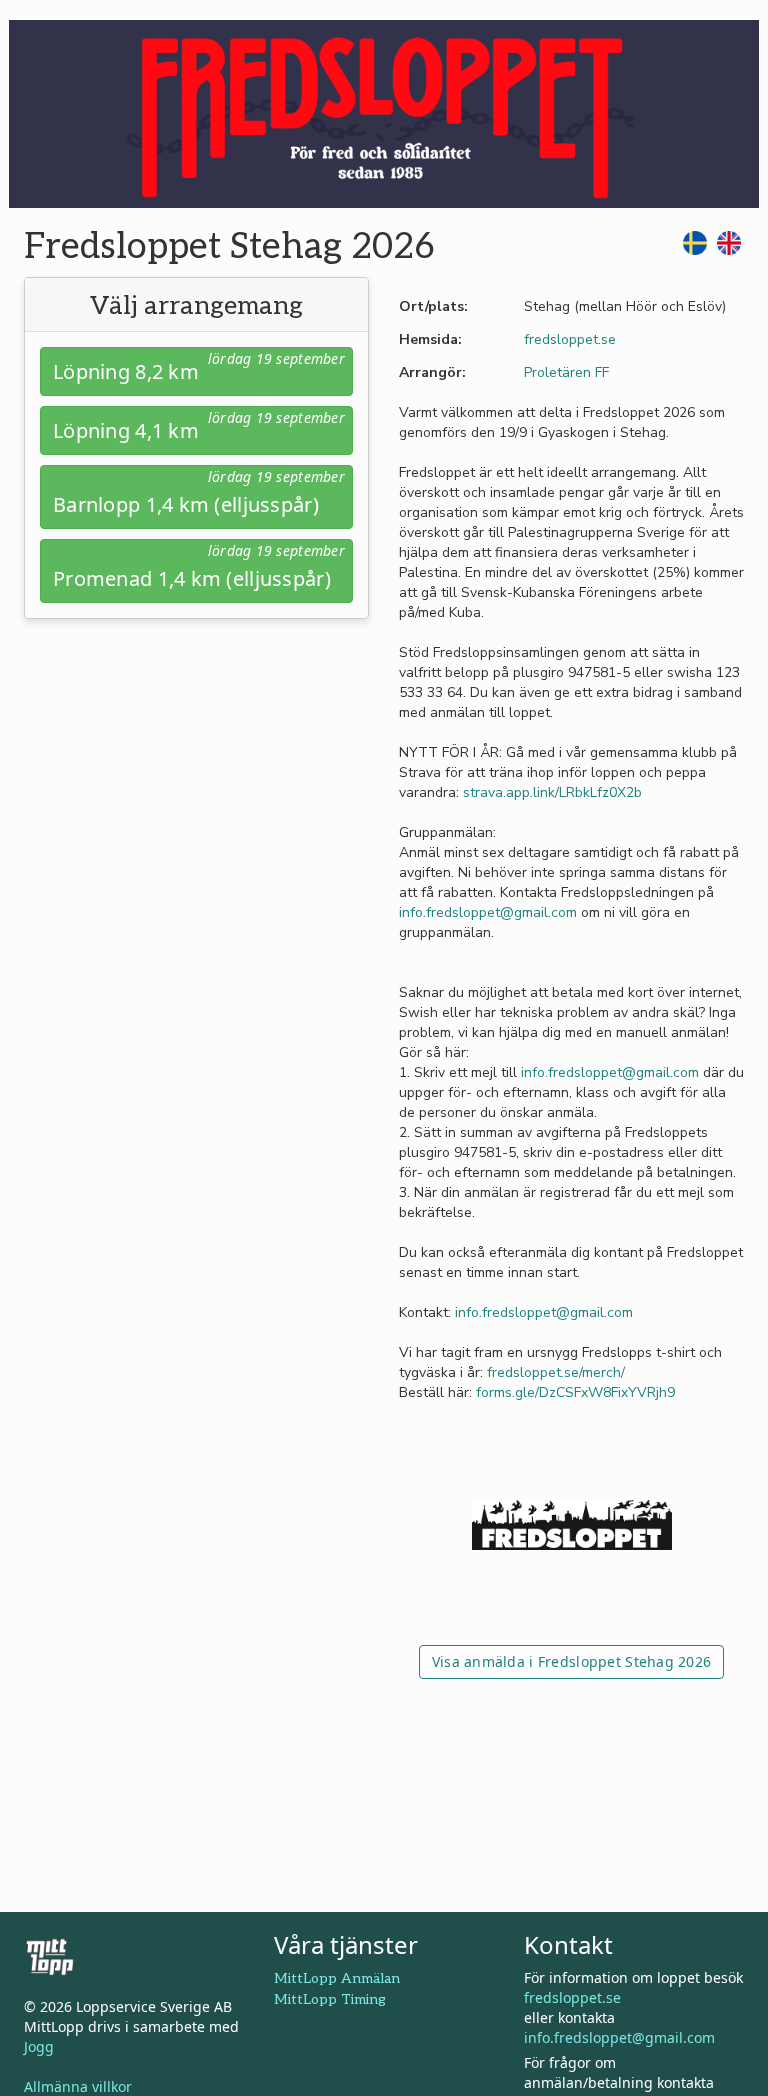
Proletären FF (566, 372)
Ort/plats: (433, 306)
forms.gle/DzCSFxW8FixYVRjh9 (575, 1392)
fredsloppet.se (570, 339)
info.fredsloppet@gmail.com (488, 912)
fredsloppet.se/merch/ (556, 1372)
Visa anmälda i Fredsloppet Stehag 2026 (572, 1661)
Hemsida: (430, 339)
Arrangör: (432, 372)
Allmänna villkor (78, 2086)
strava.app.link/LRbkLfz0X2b (552, 792)
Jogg (39, 2046)
